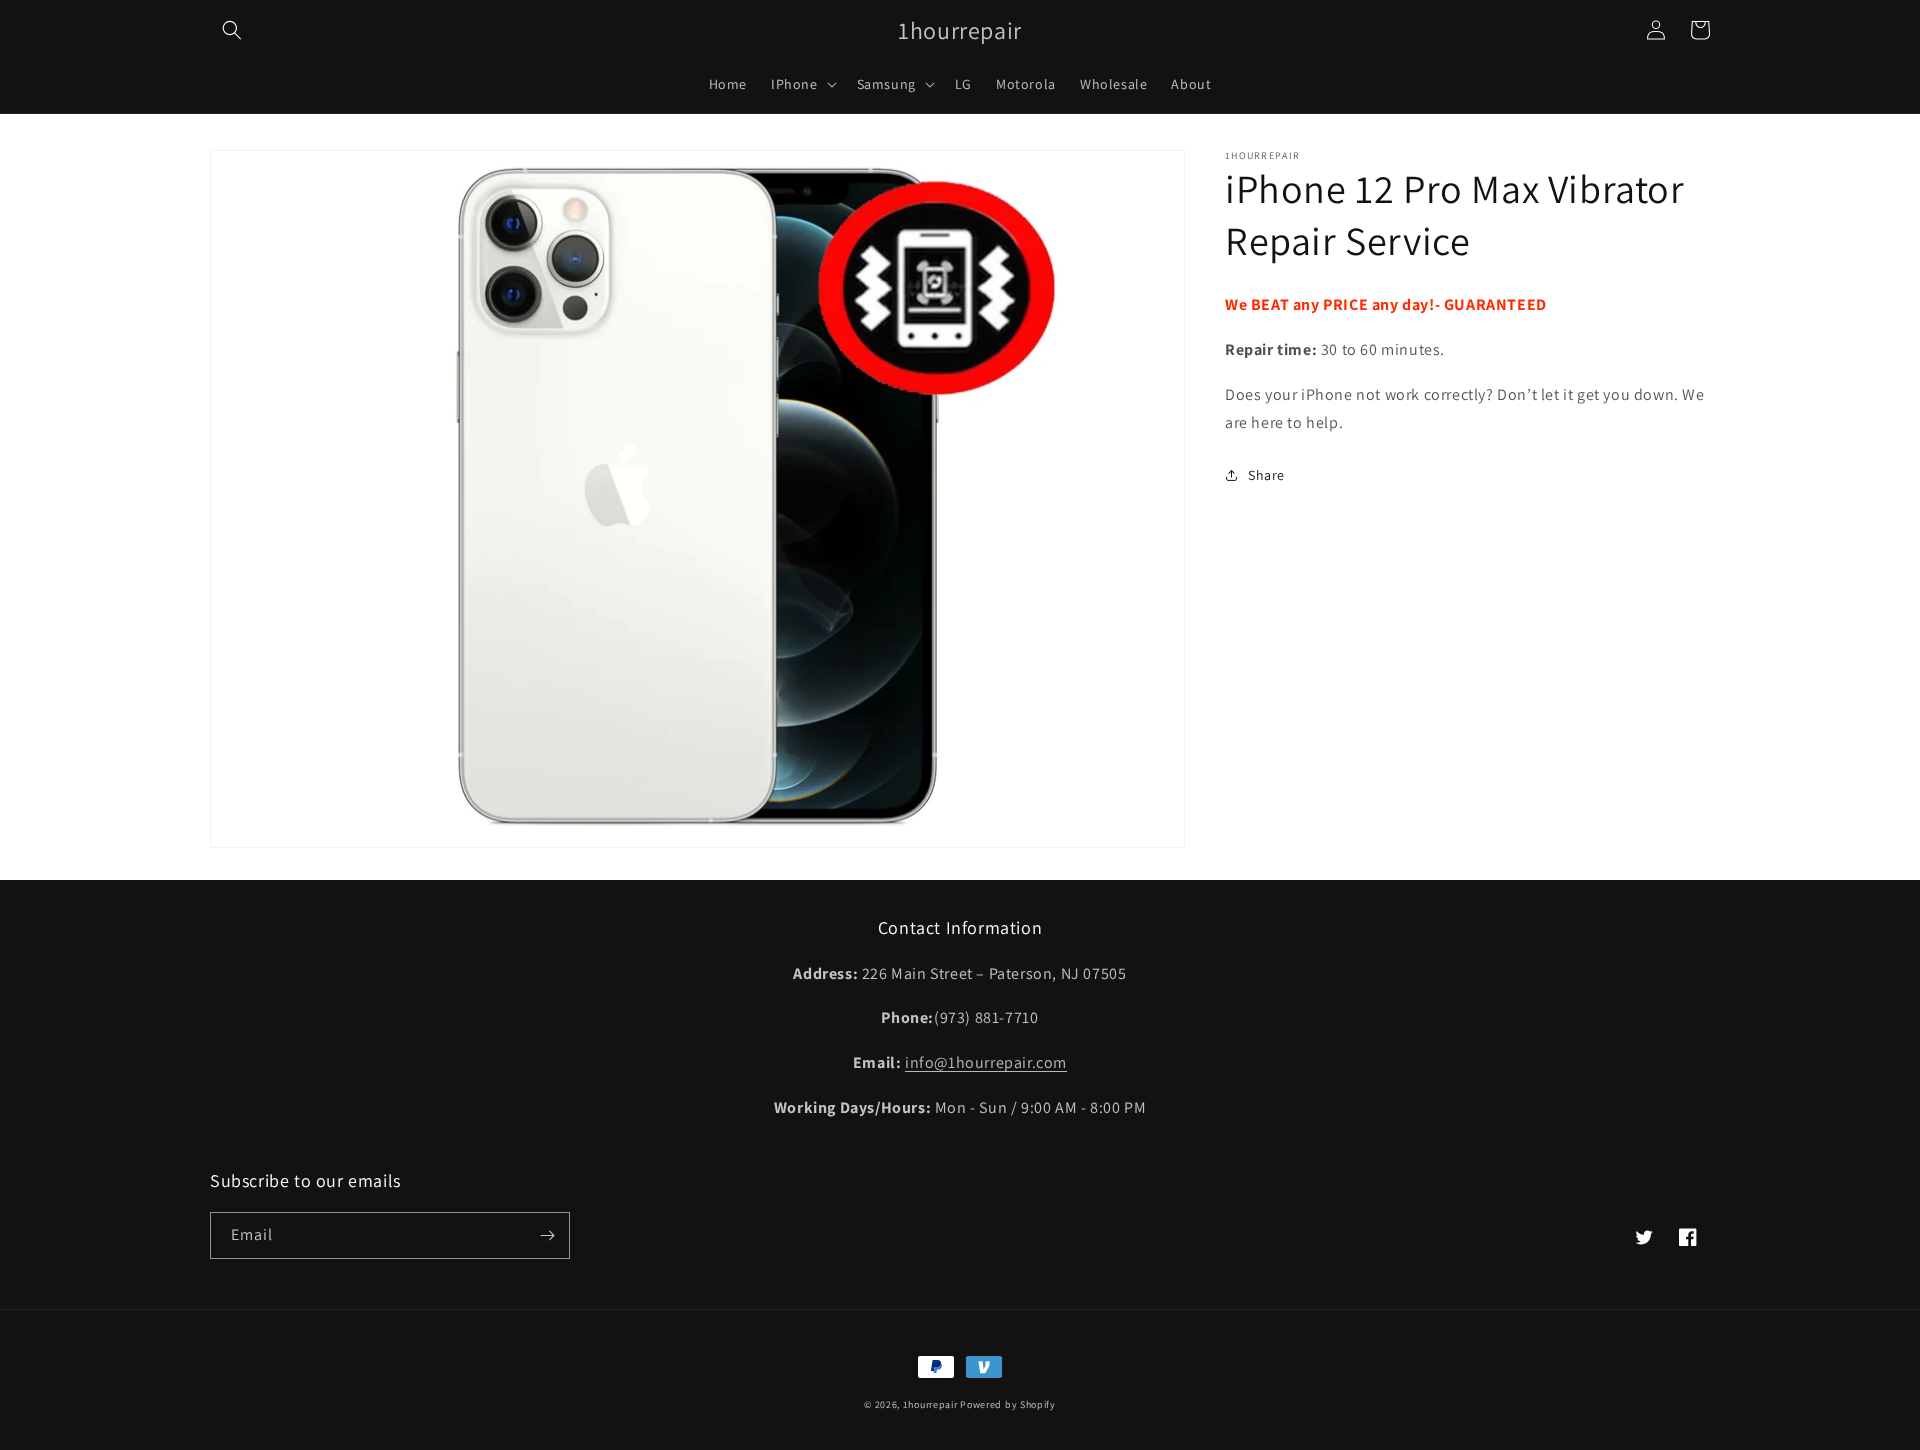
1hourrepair (930, 1404)
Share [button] (1266, 475)
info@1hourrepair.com (986, 1062)
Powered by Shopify (1008, 1404)
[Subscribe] (547, 1235)
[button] (232, 30)
